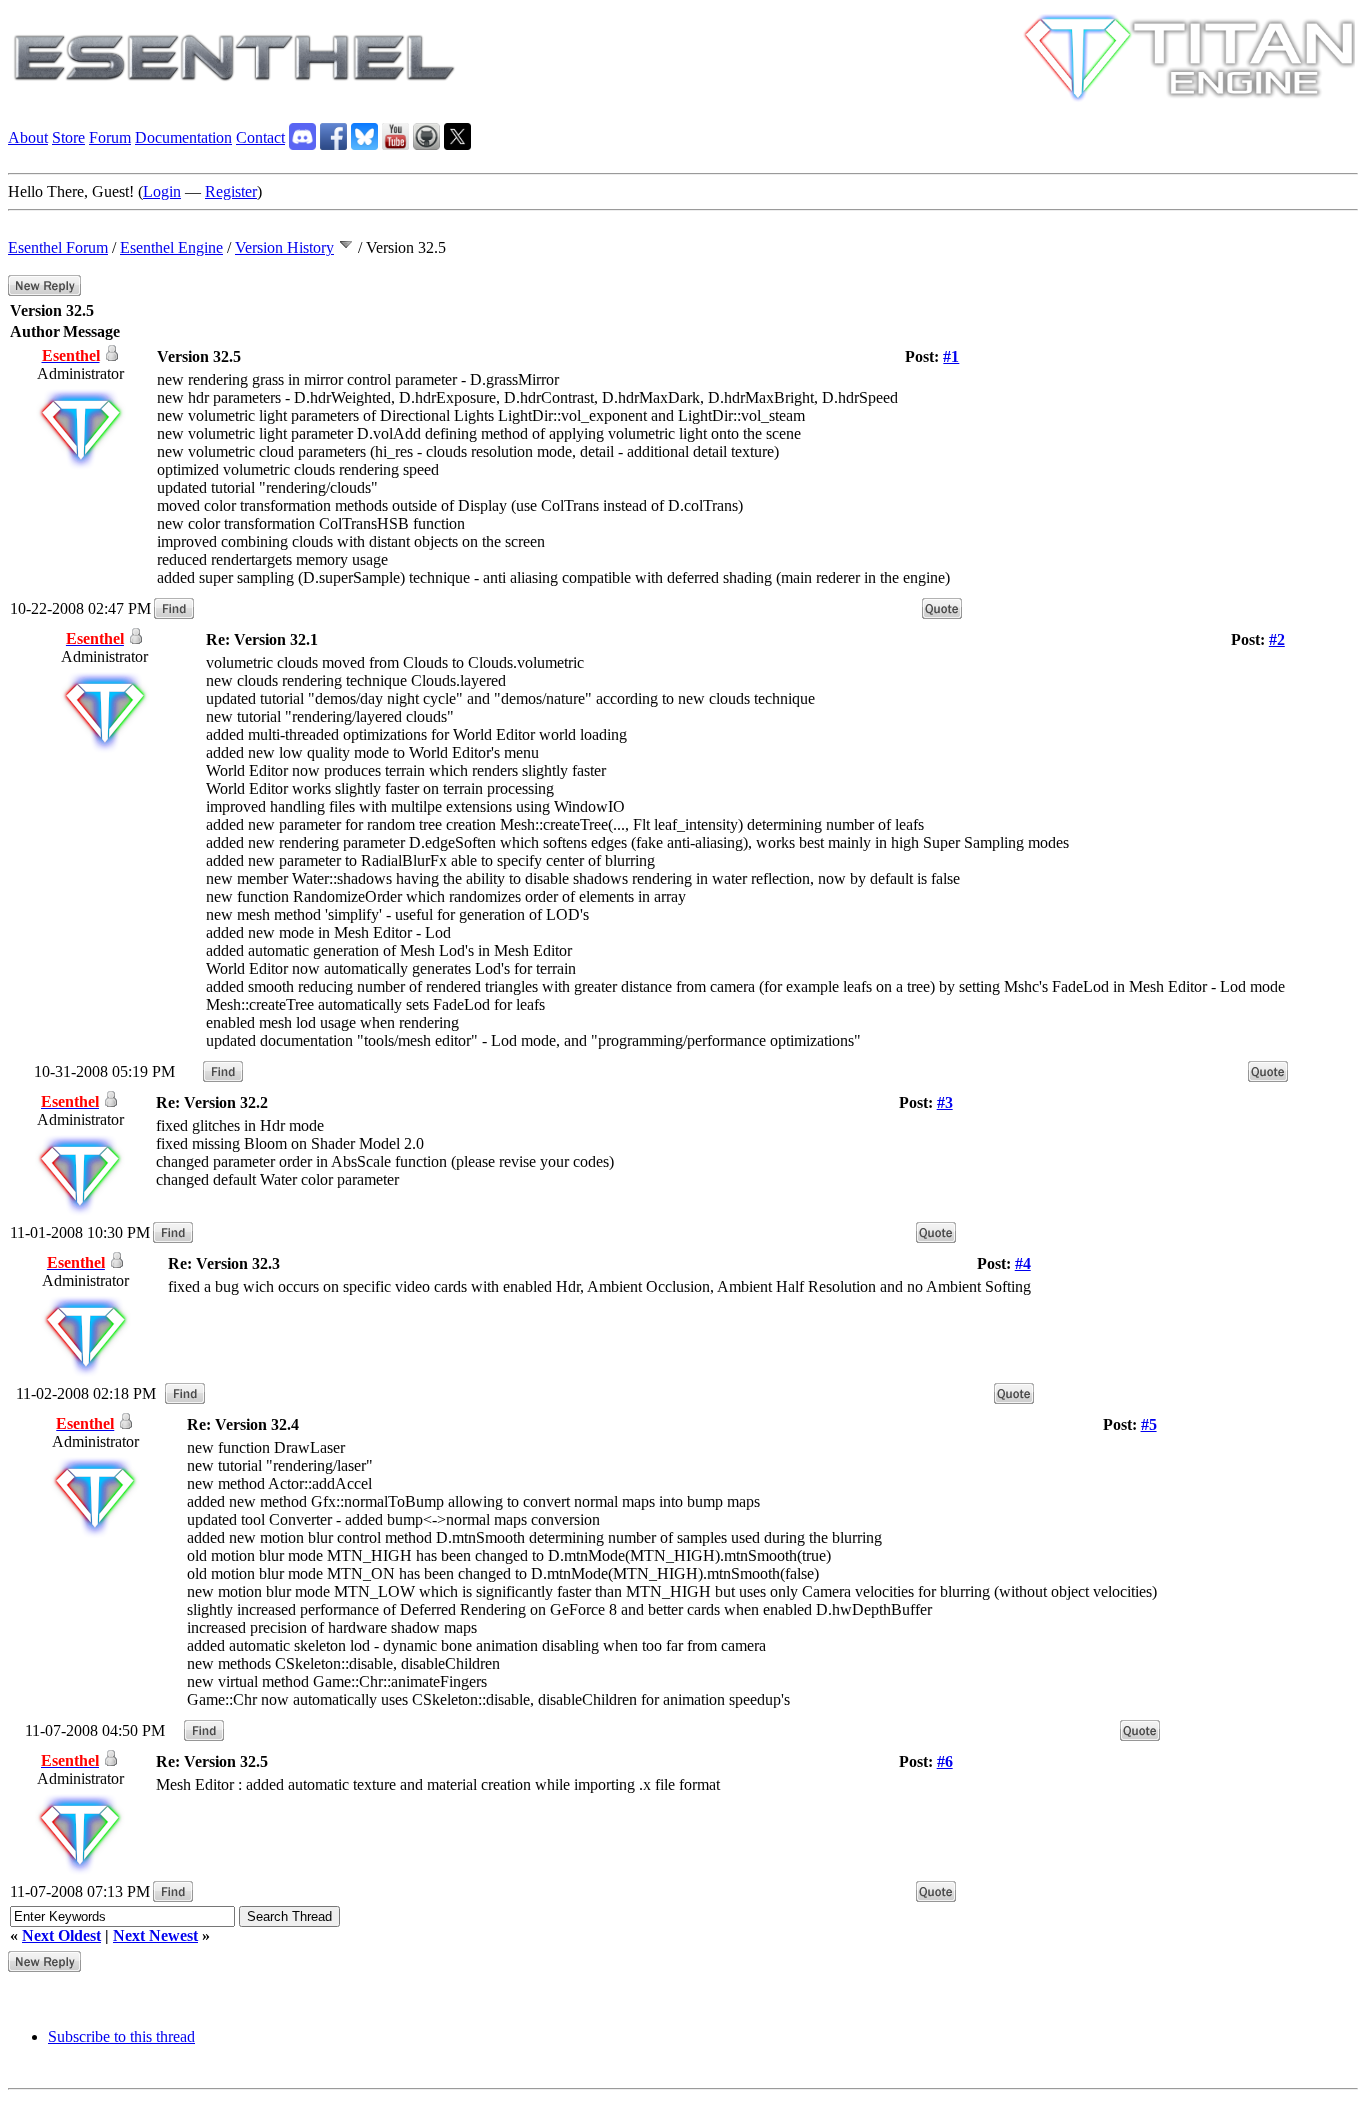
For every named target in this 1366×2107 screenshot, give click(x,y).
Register (231, 191)
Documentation (183, 137)
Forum (110, 137)
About (28, 137)
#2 (1277, 639)
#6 (945, 1761)
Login (162, 191)
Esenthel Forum (58, 247)
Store (68, 137)
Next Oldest (61, 1935)
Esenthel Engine (171, 247)
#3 (945, 1102)
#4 (1023, 1263)
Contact (260, 137)
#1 (951, 356)
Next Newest (155, 1935)
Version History (284, 247)
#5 (1149, 1424)
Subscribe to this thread (121, 2036)
